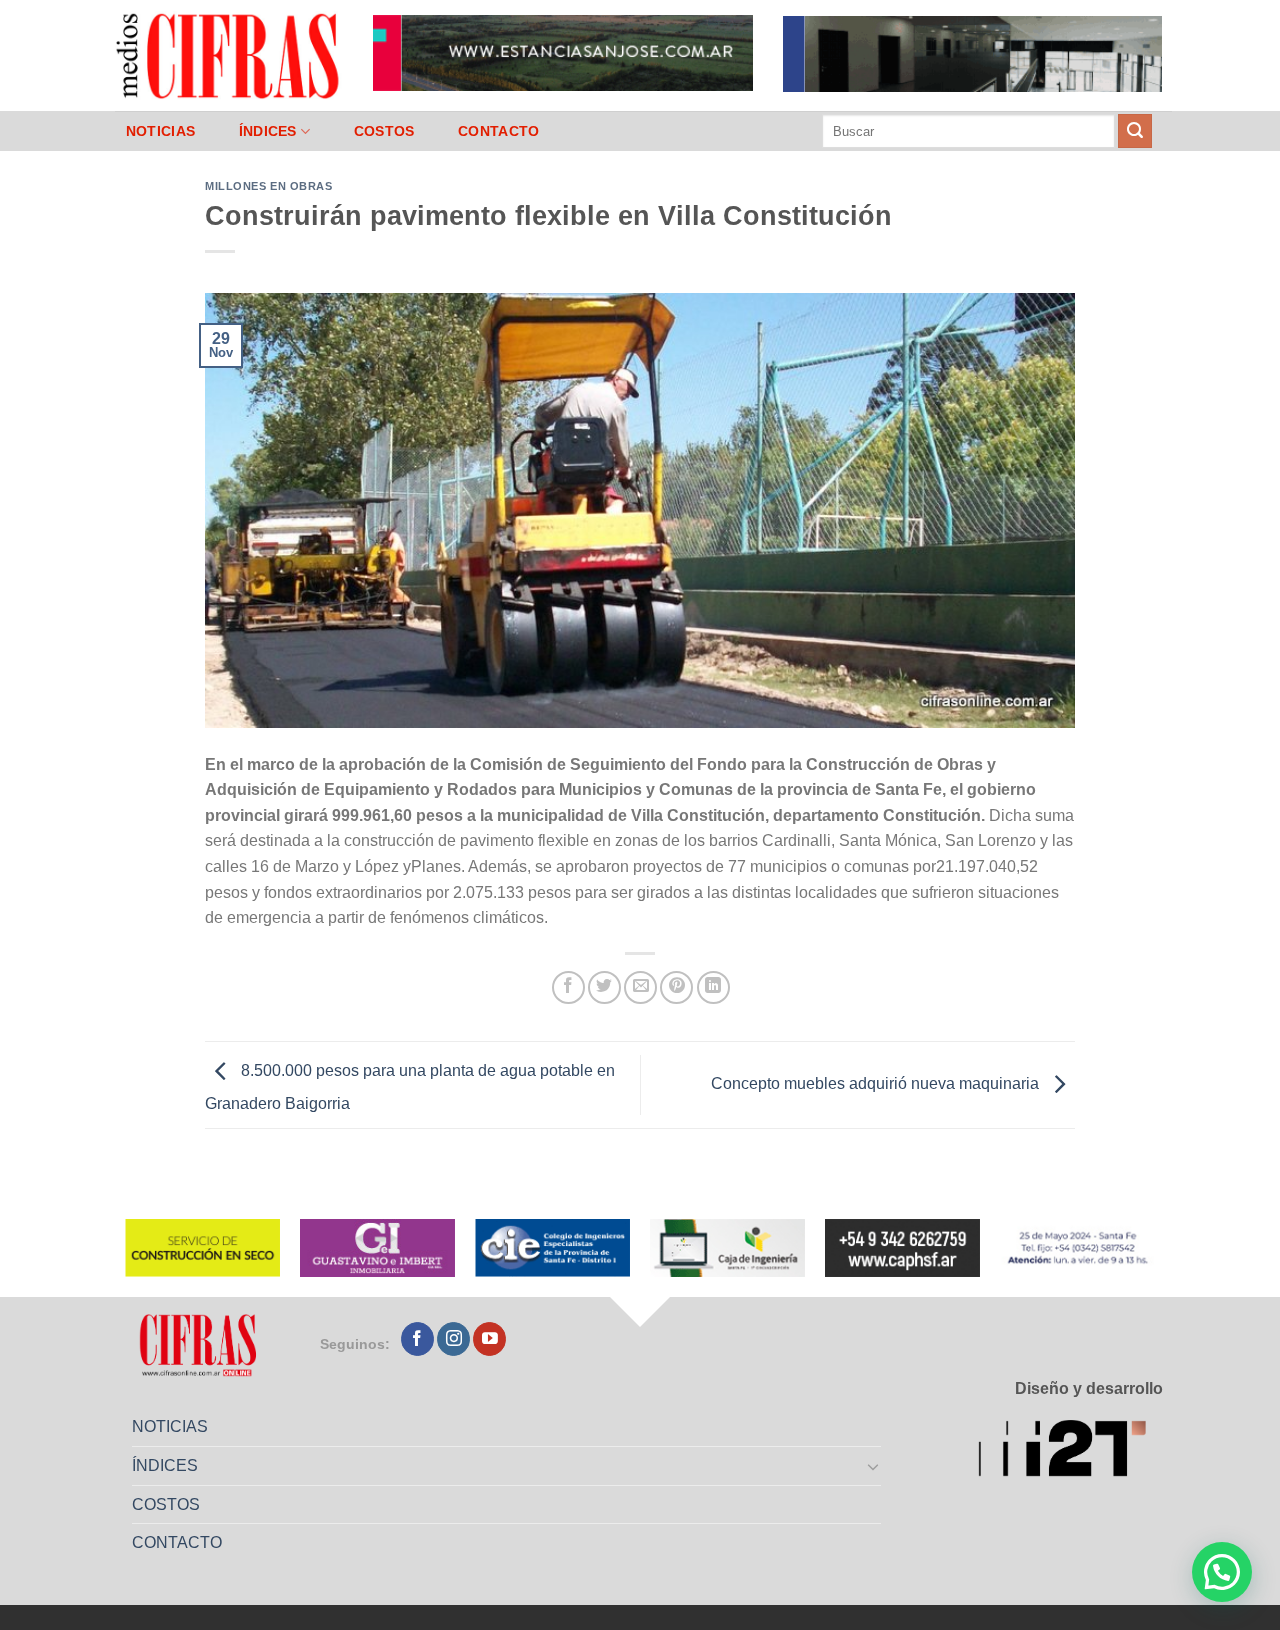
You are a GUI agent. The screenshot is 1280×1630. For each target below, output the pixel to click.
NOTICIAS (160, 131)
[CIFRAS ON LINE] (229, 55)
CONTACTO (498, 131)
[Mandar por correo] (640, 987)
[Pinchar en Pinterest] (676, 987)
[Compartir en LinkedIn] (713, 987)
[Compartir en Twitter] (604, 987)
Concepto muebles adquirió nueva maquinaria (877, 1083)
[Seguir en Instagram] (453, 1339)
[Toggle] (874, 1466)
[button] (1222, 1572)
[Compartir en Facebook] (568, 987)
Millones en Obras (269, 186)
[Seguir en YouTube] (489, 1339)
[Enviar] (1135, 131)
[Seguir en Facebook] (417, 1339)
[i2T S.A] (1070, 1451)
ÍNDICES (268, 131)
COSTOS (384, 131)
